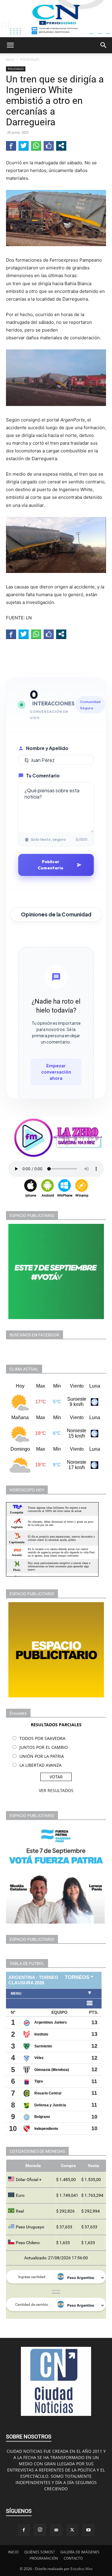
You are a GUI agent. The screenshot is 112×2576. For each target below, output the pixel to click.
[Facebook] (24, 2530)
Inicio (10, 59)
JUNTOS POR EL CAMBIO (44, 1747)
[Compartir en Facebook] (11, 146)
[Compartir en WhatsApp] (36, 146)
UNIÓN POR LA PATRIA (42, 1756)
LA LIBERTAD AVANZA (40, 1765)
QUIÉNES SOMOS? (39, 2552)
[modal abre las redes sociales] (61, 146)
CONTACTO (73, 2558)
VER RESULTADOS (56, 1790)
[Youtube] (88, 2530)
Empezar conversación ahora (56, 1072)
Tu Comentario (43, 775)
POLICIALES (30, 59)
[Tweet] (24, 146)
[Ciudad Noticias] (56, 19)
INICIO (13, 2552)
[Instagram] (40, 2530)
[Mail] (56, 2530)
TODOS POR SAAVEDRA (42, 1738)
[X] (72, 2530)
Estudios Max (82, 2569)
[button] (10, 45)
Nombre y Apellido (47, 748)
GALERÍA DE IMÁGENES (80, 2552)
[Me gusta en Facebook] (49, 146)
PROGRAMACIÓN (44, 2558)
